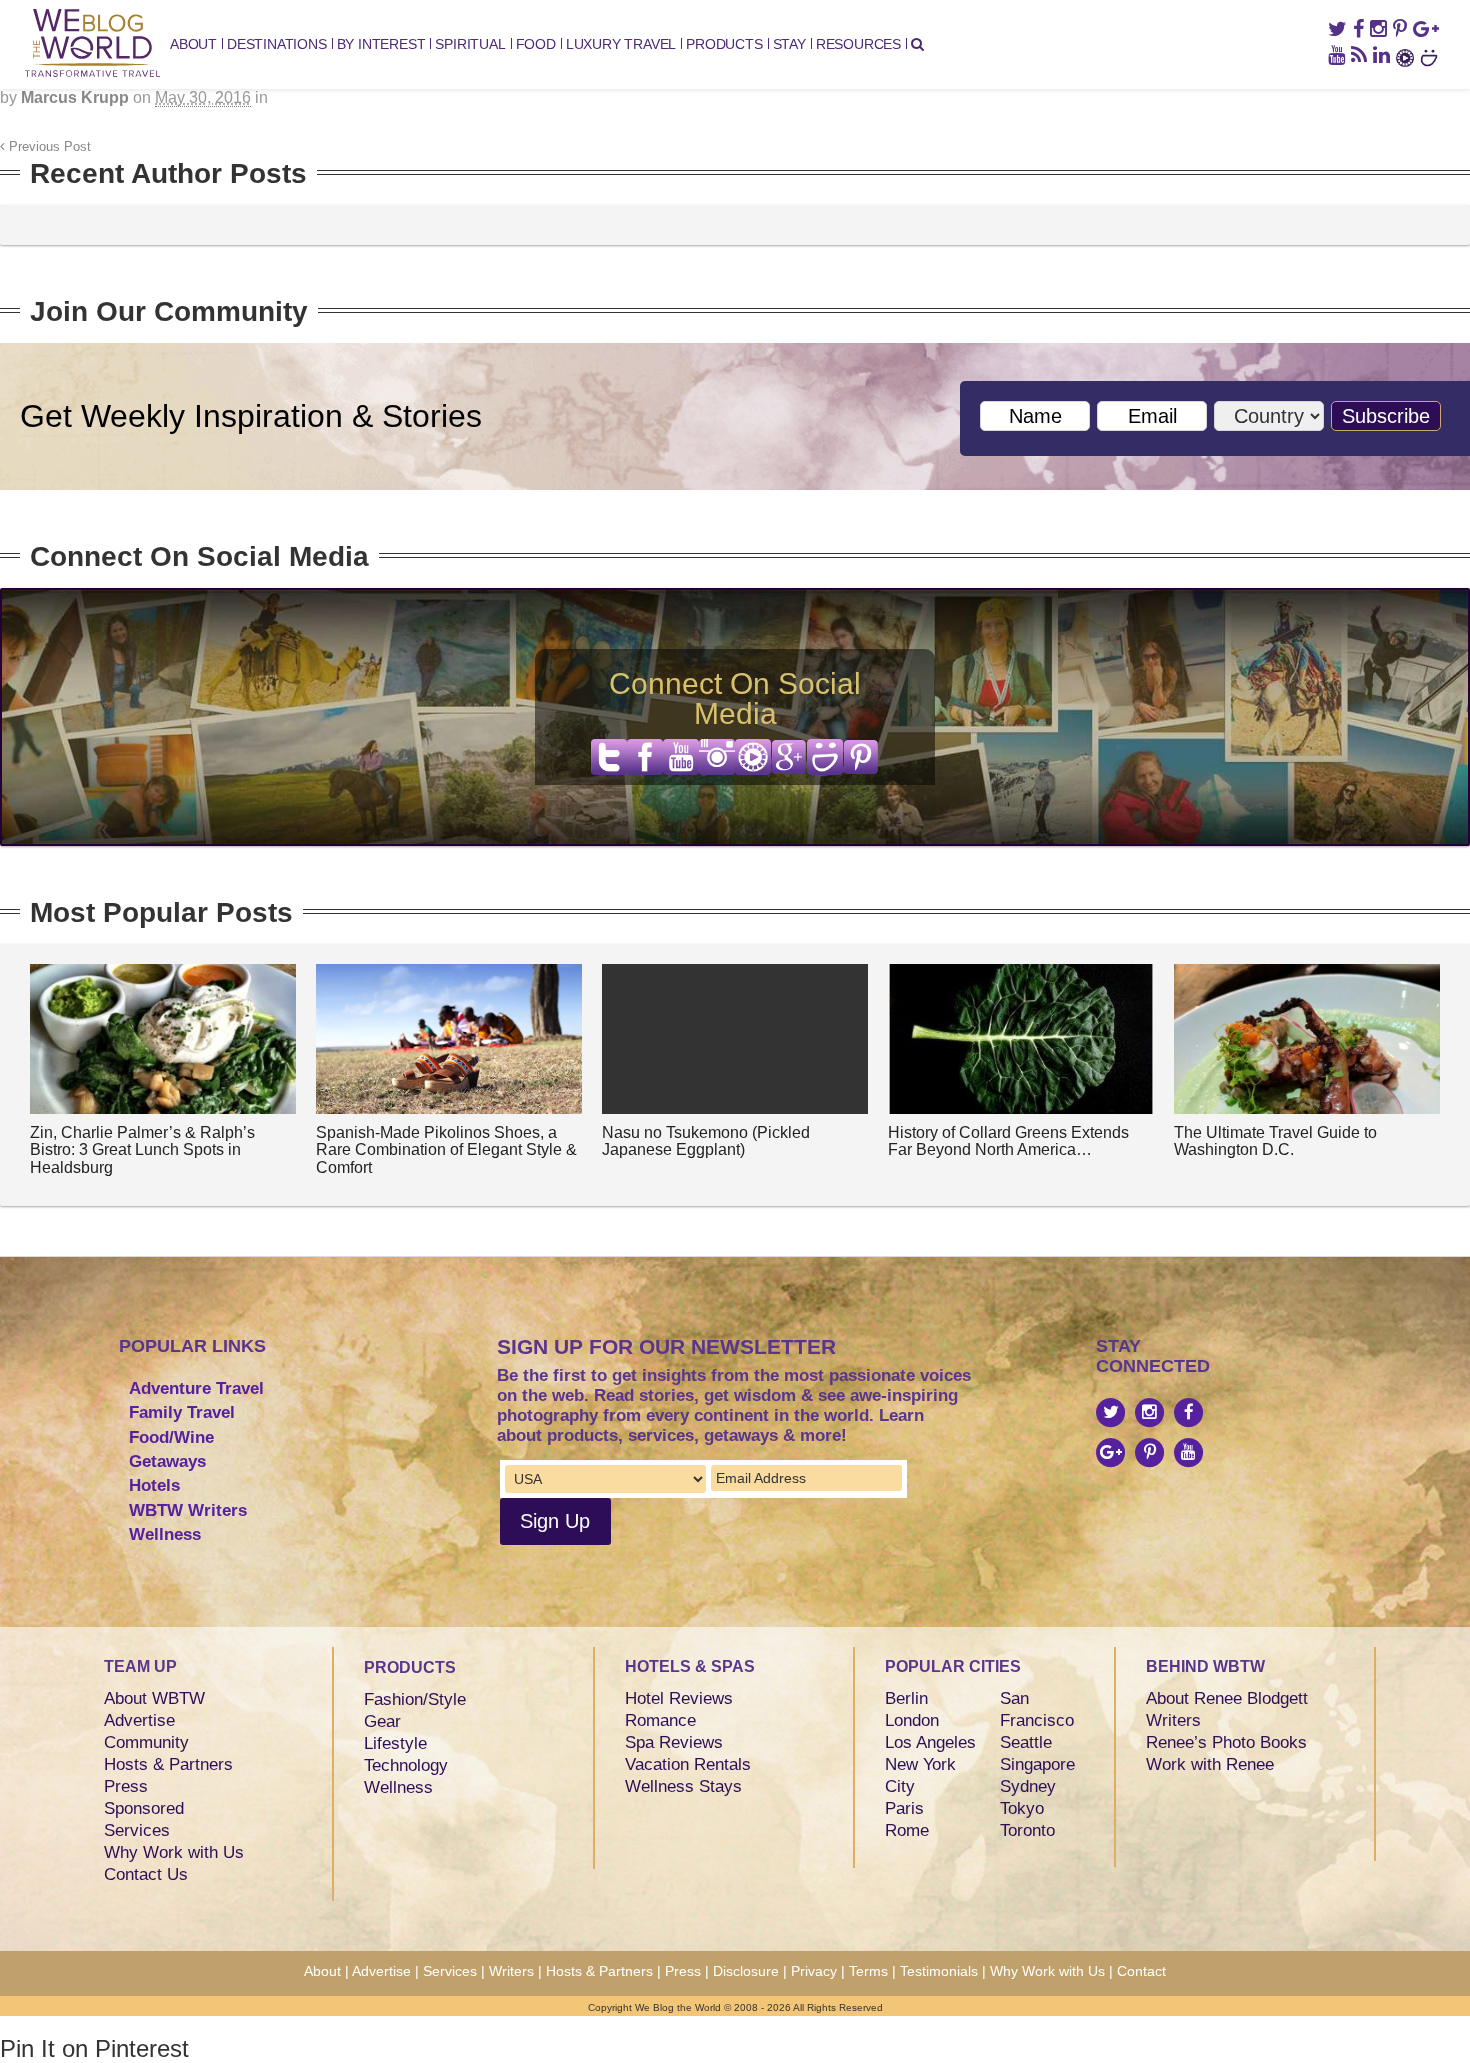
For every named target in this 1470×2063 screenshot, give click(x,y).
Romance (660, 1720)
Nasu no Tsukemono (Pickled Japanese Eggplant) (706, 1141)
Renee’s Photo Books (1226, 1742)
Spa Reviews (674, 1742)
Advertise (139, 1720)
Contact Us (146, 1874)
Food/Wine (171, 1437)
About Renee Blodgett (1227, 1698)
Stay (789, 44)
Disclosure (746, 1971)
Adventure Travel (196, 1388)
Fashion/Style (415, 1699)
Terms (868, 1971)
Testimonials (939, 1971)
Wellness (165, 1534)
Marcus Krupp (75, 97)
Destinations (277, 44)
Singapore (1037, 1764)
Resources (858, 44)
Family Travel (182, 1412)
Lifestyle (395, 1743)
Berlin (906, 1698)
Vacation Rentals (688, 1764)
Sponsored (144, 1808)
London (912, 1720)
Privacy (814, 1971)
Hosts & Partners (168, 1764)
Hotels (154, 1485)
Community (146, 1742)
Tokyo (1022, 1808)
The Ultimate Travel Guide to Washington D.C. (1275, 1141)
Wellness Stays (683, 1786)
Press (126, 1786)
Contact (1141, 1971)
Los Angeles (930, 1742)
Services (137, 1830)
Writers (1173, 1720)
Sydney (1028, 1786)
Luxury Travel (621, 44)
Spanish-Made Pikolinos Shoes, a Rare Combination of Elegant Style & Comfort (446, 1150)
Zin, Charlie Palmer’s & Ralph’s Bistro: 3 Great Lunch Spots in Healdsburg (142, 1150)
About (193, 44)
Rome (907, 1830)
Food (536, 44)
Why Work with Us (174, 1852)
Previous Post (48, 147)
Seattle (1026, 1742)
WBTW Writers (188, 1510)
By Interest (381, 44)
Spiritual (470, 44)
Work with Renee (1210, 1764)
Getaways (167, 1461)
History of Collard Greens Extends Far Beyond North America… (1008, 1141)
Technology (406, 1765)
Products (724, 44)
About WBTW (154, 1698)
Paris (904, 1808)
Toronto (1027, 1830)
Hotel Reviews (679, 1698)
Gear (382, 1721)
